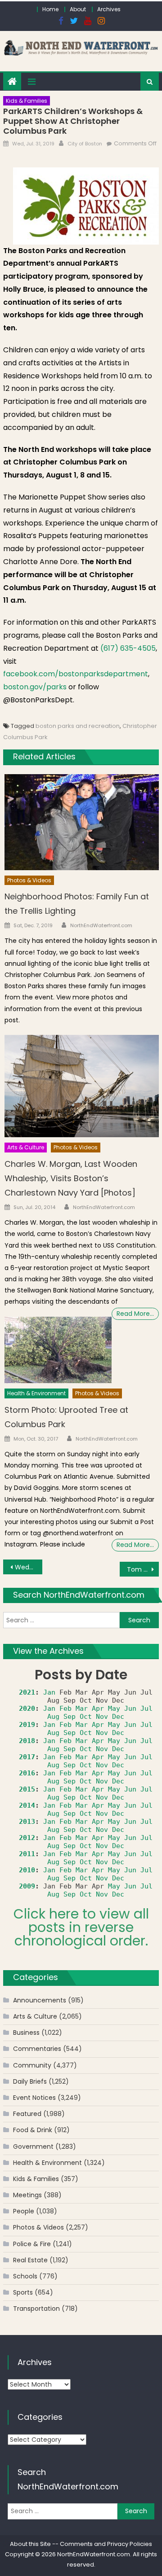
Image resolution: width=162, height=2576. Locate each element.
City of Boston (85, 144)
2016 (27, 1773)
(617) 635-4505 (128, 648)
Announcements (40, 2000)
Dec (118, 1717)
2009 (27, 1886)
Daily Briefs (30, 2081)
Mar (82, 1709)
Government (33, 2147)
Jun (130, 1709)
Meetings (27, 2195)
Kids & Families (27, 101)
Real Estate (30, 2260)
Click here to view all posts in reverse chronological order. (81, 1927)
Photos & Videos (29, 880)
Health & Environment (36, 1393)
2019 (27, 1725)
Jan (49, 1692)
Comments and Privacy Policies (106, 2544)
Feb (65, 1709)
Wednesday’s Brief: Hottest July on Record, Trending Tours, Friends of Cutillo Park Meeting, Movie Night (28, 1567)
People (24, 2211)
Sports (23, 2292)
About (78, 9)
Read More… (135, 1314)
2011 (27, 1854)
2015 (27, 1789)
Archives (109, 9)
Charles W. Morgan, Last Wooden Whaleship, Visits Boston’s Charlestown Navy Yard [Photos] (71, 1178)
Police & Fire (32, 2244)
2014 (27, 1805)
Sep (70, 1717)
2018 (27, 1741)
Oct (86, 1717)
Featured (27, 2114)
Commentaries (37, 2049)
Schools (25, 2276)
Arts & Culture (26, 1147)
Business (26, 2033)
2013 (27, 1822)
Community (32, 2065)
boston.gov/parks (35, 687)
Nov (102, 1717)
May (114, 1709)
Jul (146, 1709)
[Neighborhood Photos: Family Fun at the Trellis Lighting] (82, 822)
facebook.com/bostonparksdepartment (76, 674)
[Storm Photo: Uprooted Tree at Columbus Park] (58, 1350)
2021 (27, 1692)
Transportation (36, 2309)
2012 (27, 1838)
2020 (27, 1709)
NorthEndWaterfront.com (101, 925)
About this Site (30, 2544)
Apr (98, 1709)
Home (50, 9)
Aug (53, 1717)
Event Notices (34, 2098)
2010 (27, 1870)
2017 (27, 1757)
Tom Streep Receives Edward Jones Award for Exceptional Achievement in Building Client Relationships (143, 1569)
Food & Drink (33, 2130)
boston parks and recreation (78, 726)
